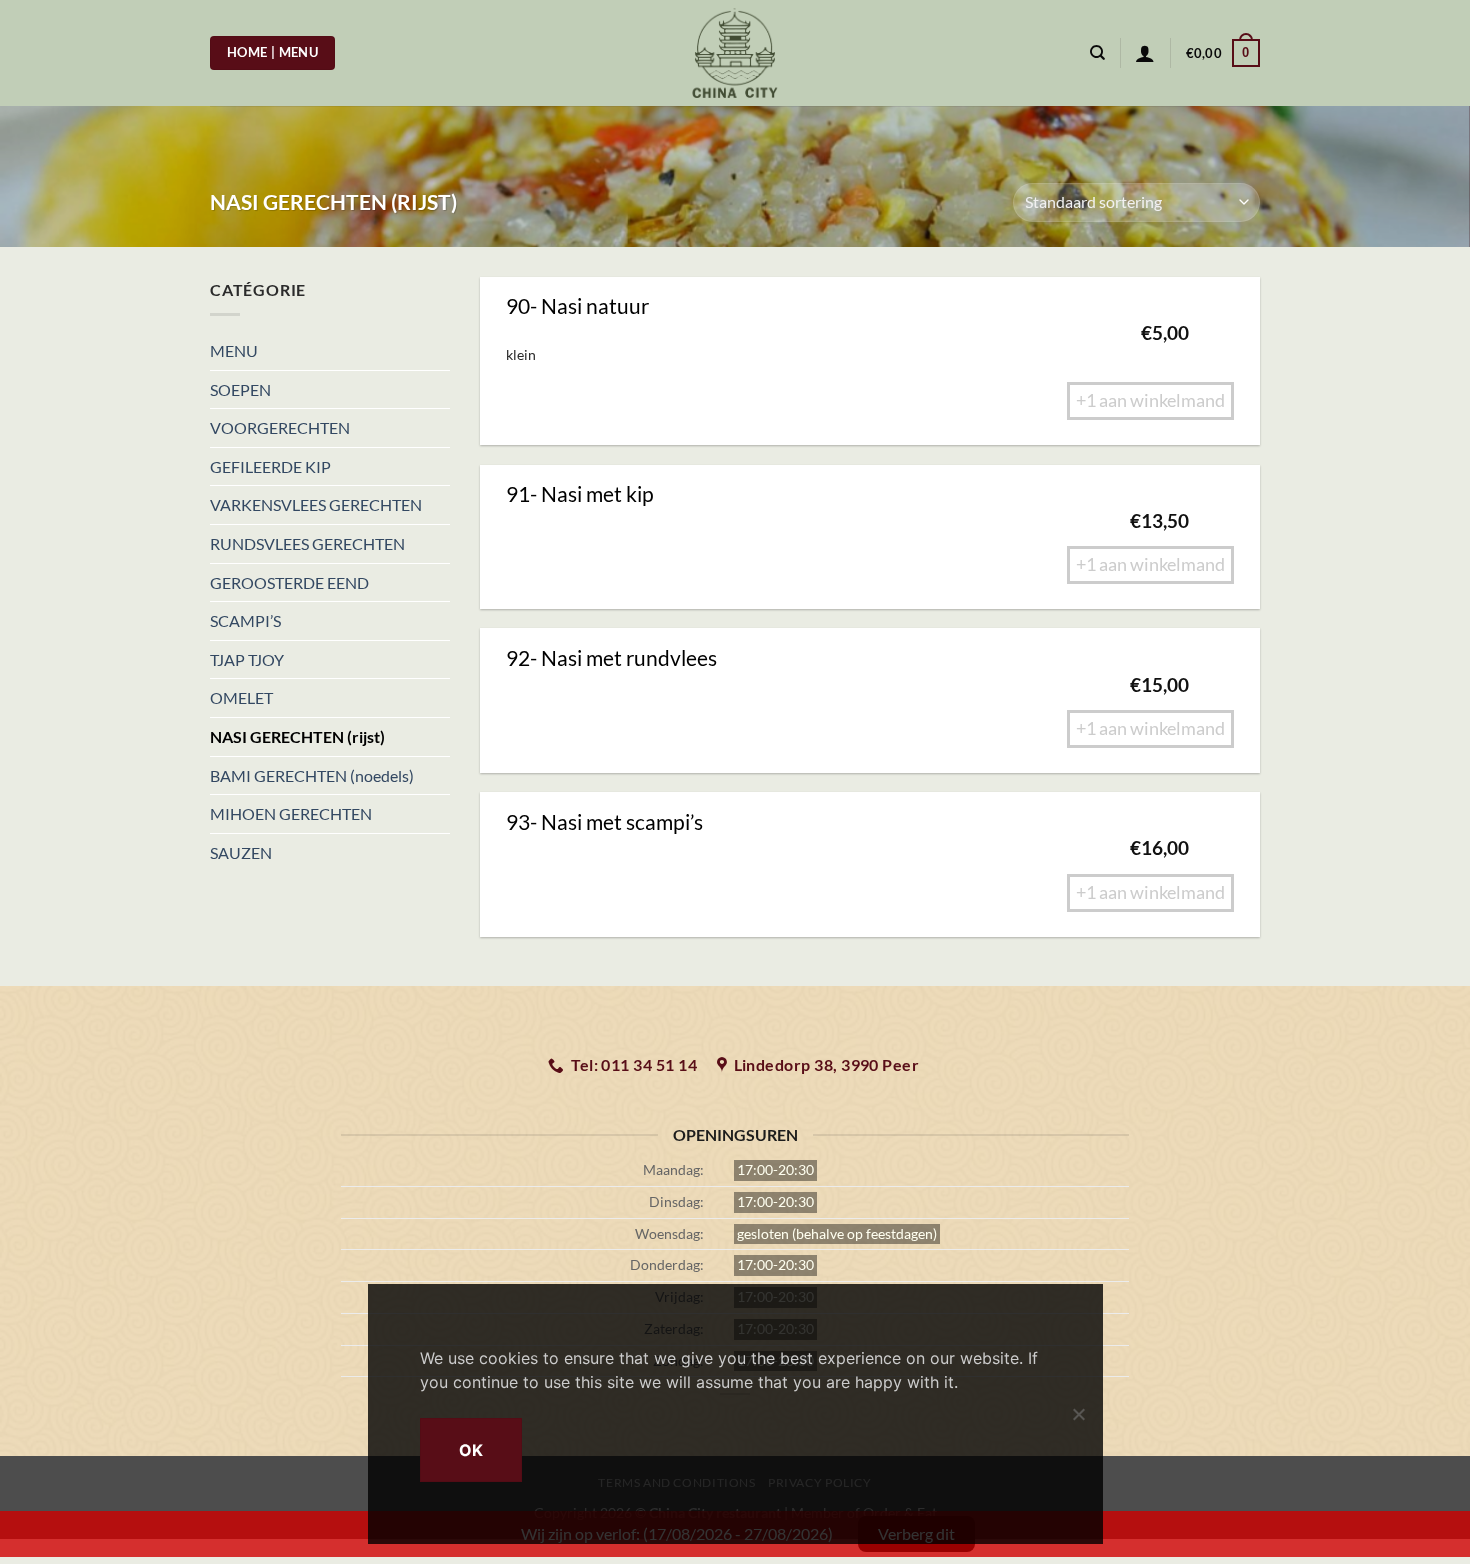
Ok (471, 1450)
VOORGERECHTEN (280, 427)
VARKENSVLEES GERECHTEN (316, 504)
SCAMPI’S (245, 620)
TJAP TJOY (247, 659)
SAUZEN (241, 852)
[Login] (1145, 53)
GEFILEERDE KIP (270, 466)
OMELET (241, 697)
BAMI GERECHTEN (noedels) (312, 775)
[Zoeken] (1097, 53)
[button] (1223, 53)
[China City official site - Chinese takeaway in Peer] (735, 53)
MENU (234, 350)
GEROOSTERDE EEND (289, 582)
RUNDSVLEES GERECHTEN (307, 543)
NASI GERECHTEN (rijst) (297, 736)
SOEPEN (240, 389)
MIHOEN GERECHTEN (291, 813)
